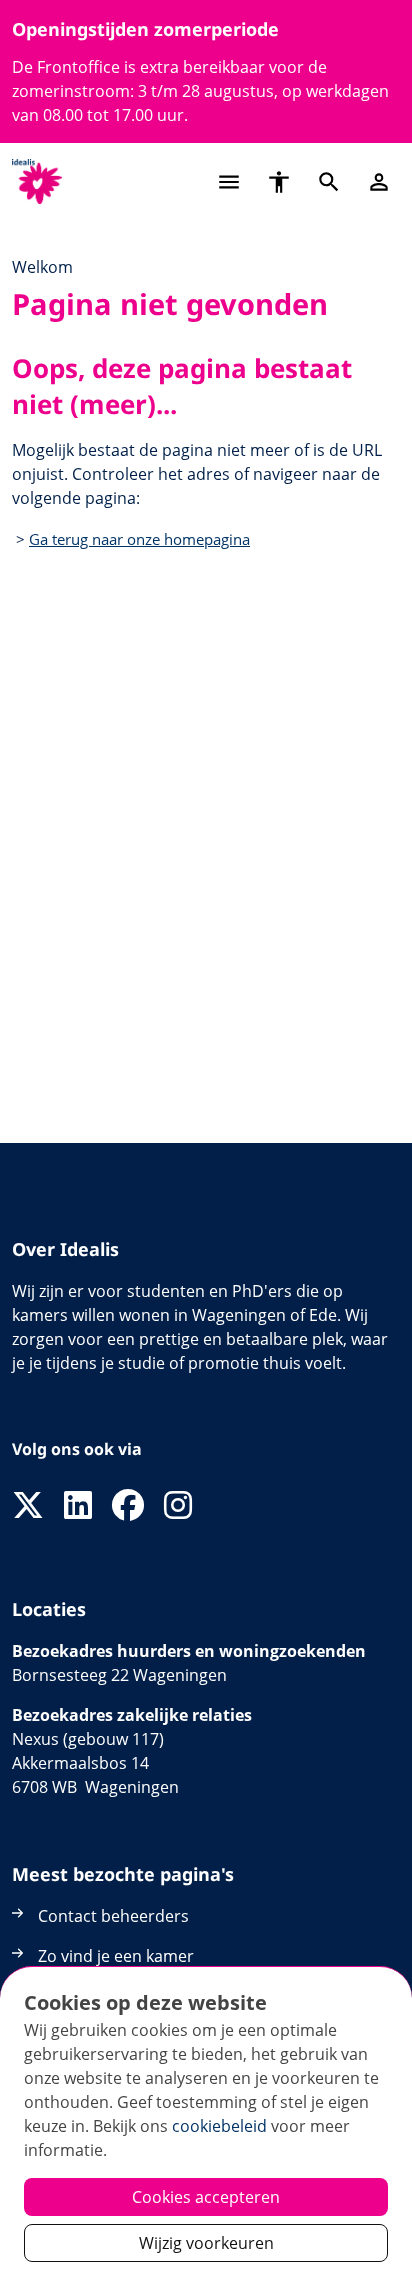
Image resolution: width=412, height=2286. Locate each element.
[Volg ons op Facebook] (128, 1506)
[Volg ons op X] (28, 1506)
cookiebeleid (219, 2126)
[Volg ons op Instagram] (178, 1506)
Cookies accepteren (206, 2197)
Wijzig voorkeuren (206, 2243)
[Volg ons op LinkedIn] (78, 1506)
